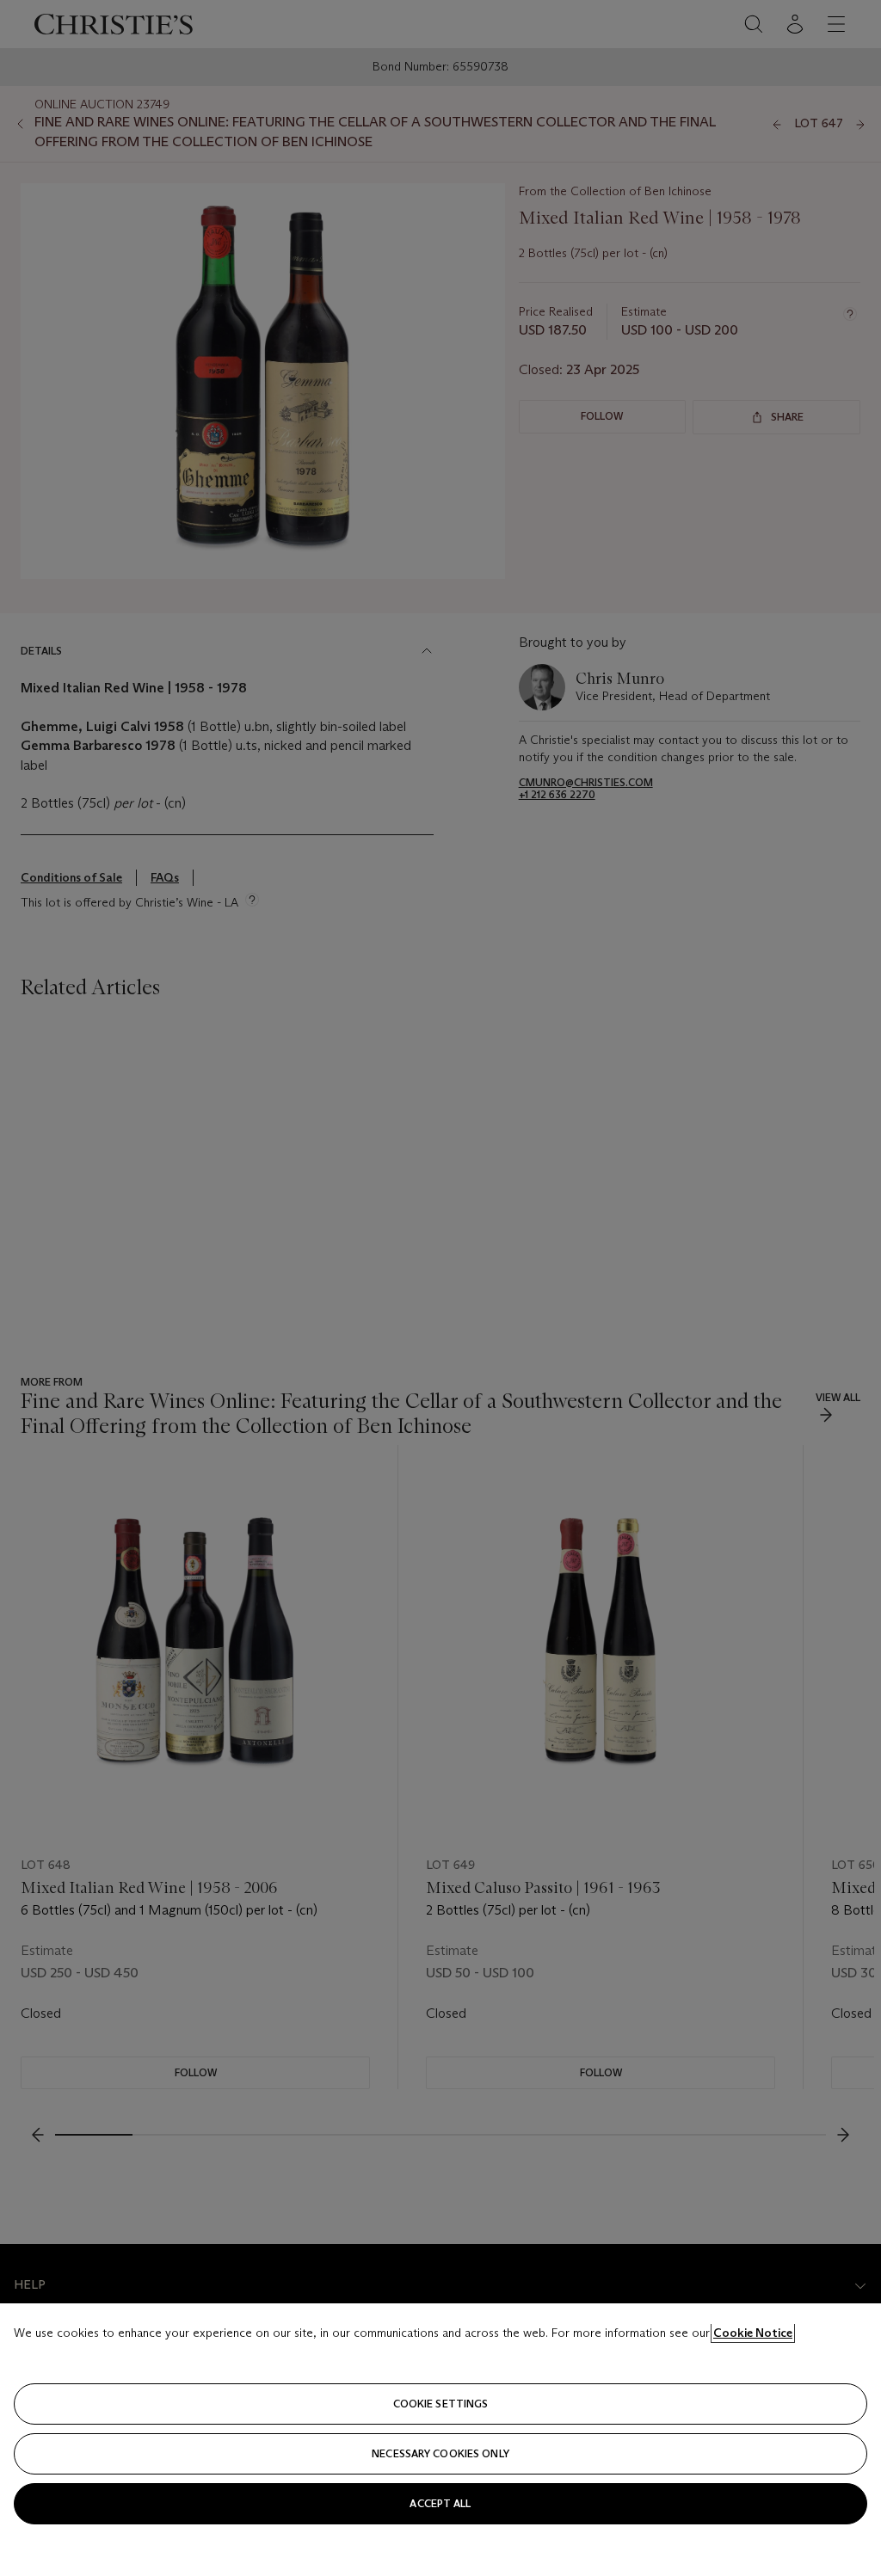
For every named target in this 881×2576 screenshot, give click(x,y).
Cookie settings (441, 2404)
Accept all (440, 2503)
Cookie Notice (753, 2333)
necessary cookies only (440, 2453)
